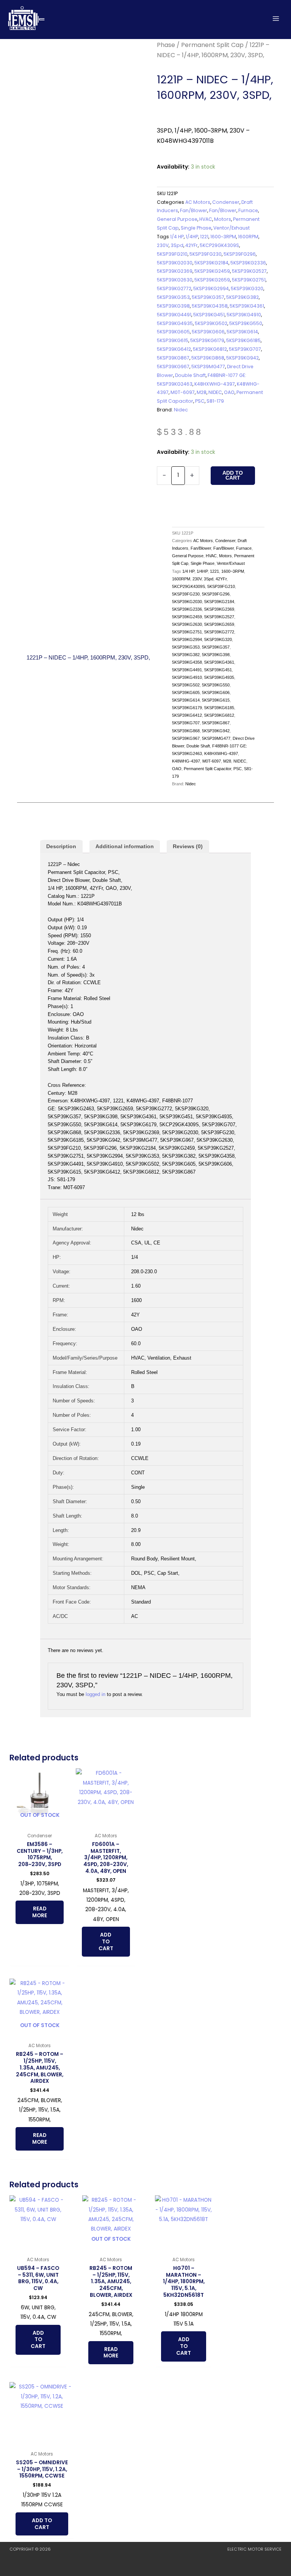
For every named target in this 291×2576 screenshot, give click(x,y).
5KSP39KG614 (242, 332)
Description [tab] (61, 846)
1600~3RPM (223, 237)
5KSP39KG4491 (174, 315)
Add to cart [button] (106, 1942)
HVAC (206, 219)
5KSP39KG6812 (210, 349)
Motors (223, 219)
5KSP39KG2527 (249, 271)
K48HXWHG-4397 (215, 384)
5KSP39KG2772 (174, 288)
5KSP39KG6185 (243, 340)
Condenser (226, 202)
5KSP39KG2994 (211, 288)
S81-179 (215, 401)
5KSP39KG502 (211, 323)
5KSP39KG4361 (247, 306)
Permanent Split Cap (212, 45)
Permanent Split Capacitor (207, 769)
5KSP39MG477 (208, 367)
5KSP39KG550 (246, 323)
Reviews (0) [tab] (188, 846)
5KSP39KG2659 (212, 280)
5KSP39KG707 (245, 349)
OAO (229, 392)
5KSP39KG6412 (174, 349)
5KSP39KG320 (247, 288)
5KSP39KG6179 (207, 340)
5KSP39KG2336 (248, 263)
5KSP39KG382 (242, 297)
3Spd (177, 245)
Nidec (181, 410)
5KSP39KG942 (242, 358)
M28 (202, 392)
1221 (204, 237)
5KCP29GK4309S (219, 245)
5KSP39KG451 (209, 315)
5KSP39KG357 (208, 297)
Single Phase (196, 228)
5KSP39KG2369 (175, 271)
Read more (40, 1912)
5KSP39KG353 (173, 297)
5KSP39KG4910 (244, 315)
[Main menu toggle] (276, 18)
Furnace (248, 210)
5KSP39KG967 (173, 367)
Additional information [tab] (125, 846)
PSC (200, 401)
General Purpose (177, 219)
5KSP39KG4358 (210, 306)
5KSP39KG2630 (175, 280)
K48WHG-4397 (186, 761)
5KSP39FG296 (240, 254)
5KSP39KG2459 (212, 271)
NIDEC (215, 392)
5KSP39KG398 (173, 306)
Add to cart (233, 476)
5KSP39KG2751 (249, 280)
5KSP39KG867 (173, 358)
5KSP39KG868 (208, 358)
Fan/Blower (194, 210)
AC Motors (198, 202)
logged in (95, 1694)
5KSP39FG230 (206, 254)
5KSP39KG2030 (175, 263)
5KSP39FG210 (172, 254)
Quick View (40, 1823)
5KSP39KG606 (208, 332)
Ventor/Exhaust (232, 228)
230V (163, 245)
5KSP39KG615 (173, 340)
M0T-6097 (183, 392)
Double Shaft (190, 375)
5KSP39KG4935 (175, 323)
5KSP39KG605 (173, 332)
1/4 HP (177, 237)
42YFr (192, 245)
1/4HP (192, 237)
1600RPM (248, 237)
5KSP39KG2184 (211, 263)
